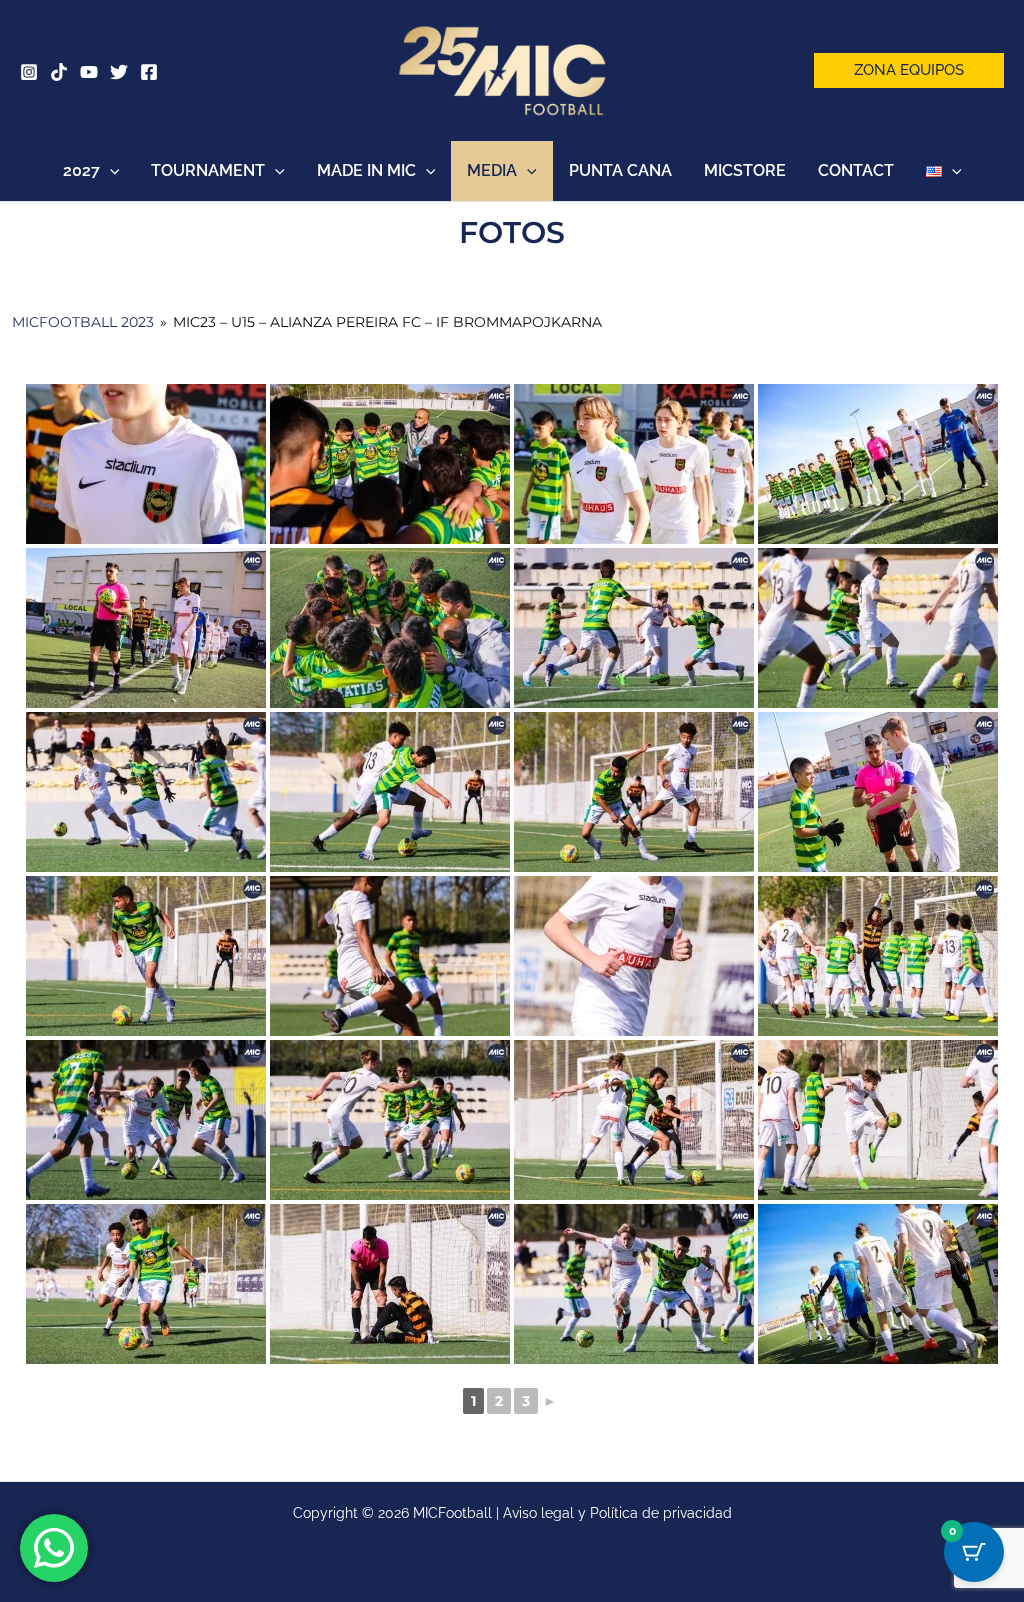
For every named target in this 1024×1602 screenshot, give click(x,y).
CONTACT (856, 170)
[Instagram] (29, 72)
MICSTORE (745, 170)
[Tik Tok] (59, 72)
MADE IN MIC (366, 170)
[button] (909, 70)
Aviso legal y (546, 1513)
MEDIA (492, 170)
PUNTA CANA (620, 170)
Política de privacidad (661, 1513)
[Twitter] (119, 72)
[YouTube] (89, 72)
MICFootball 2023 (83, 322)
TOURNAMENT (208, 170)
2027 (81, 170)
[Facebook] (149, 72)
